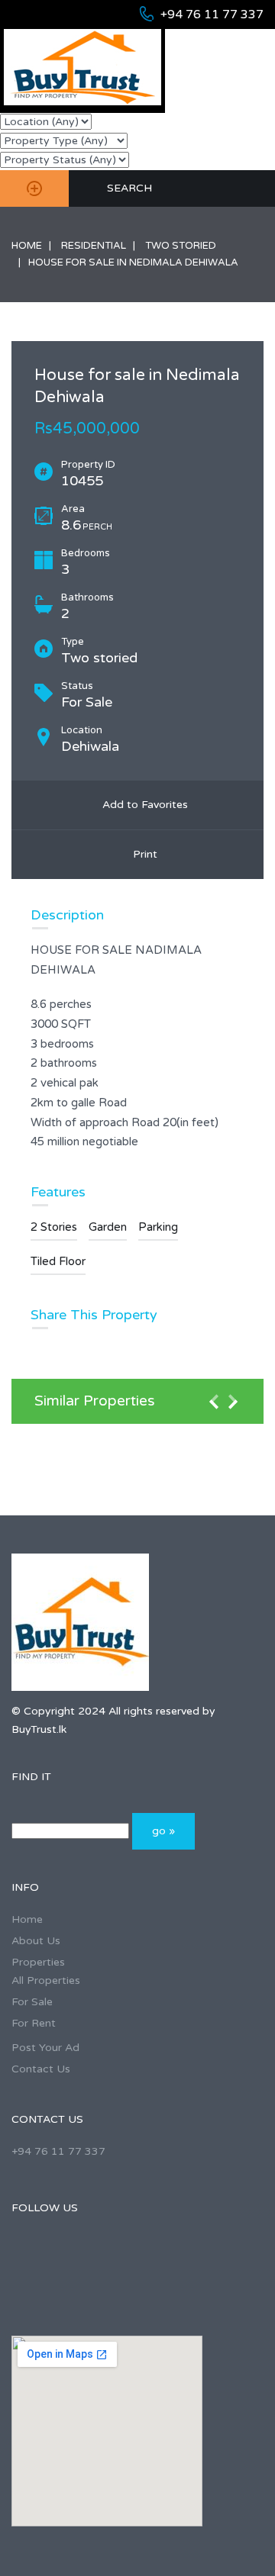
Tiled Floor (58, 1261)
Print (142, 854)
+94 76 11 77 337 (212, 14)
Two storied (181, 246)
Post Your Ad (45, 2048)
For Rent (34, 2023)
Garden (108, 1227)
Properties (38, 1962)
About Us (36, 1941)
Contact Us (41, 2069)
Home (27, 246)
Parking (158, 1227)
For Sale (32, 2002)
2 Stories (54, 1227)
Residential (94, 246)
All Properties (46, 1980)
